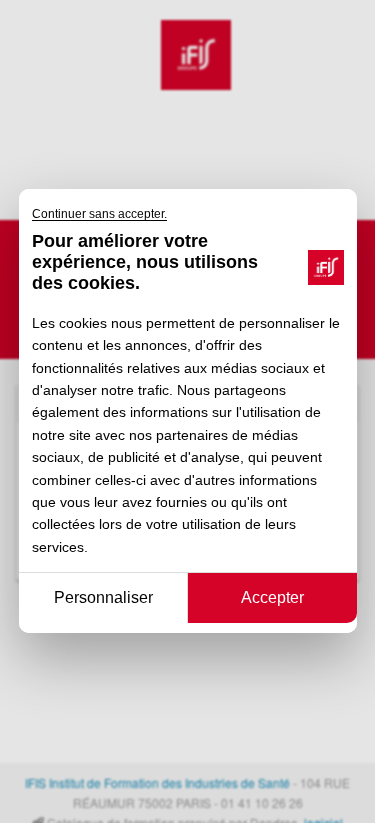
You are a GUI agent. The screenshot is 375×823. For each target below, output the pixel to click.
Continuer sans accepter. (99, 214)
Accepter (272, 598)
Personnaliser (102, 598)
